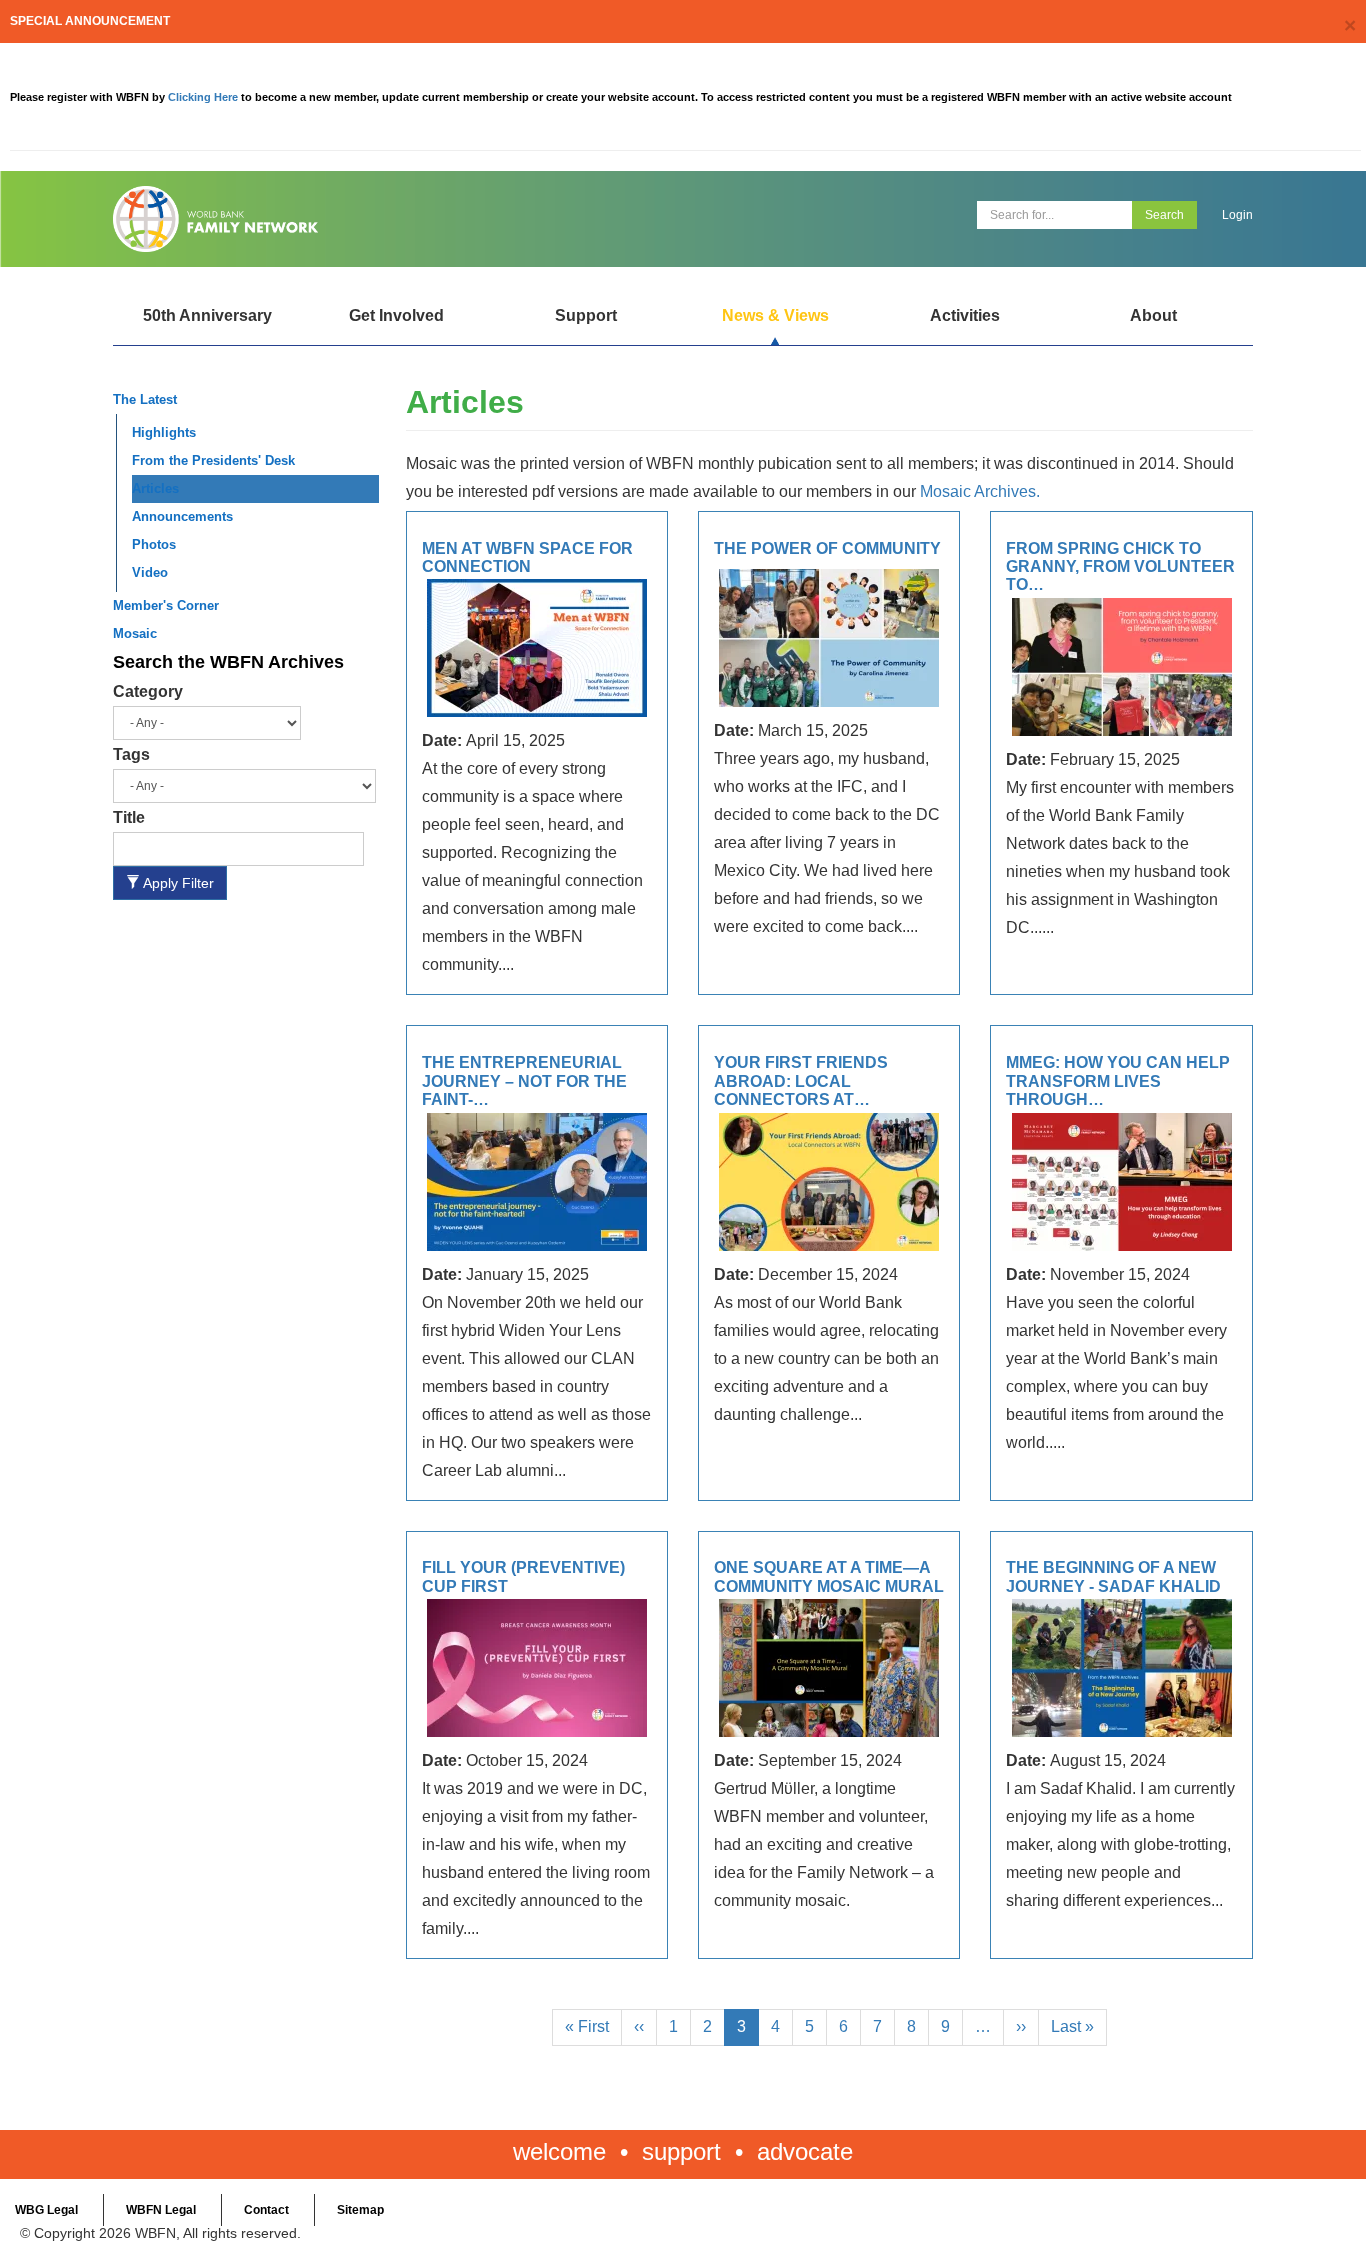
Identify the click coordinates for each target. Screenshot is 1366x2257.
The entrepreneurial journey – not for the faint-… (524, 1081)
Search (1164, 215)
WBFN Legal (161, 2210)
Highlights (164, 432)
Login (1237, 215)
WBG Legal (46, 2210)
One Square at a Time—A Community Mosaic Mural (829, 1576)
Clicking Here (204, 97)
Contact (266, 2210)
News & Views (775, 315)
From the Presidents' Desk (213, 460)
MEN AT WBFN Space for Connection (527, 557)
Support (586, 315)
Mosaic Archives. (980, 491)
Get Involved (396, 315)
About (1153, 315)
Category (148, 691)
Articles (155, 488)
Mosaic (135, 633)
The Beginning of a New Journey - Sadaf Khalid (1113, 1576)
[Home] (390, 219)
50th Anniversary (207, 315)
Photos (154, 544)
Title (129, 817)
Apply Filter (177, 883)
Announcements (182, 516)
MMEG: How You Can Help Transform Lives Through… (1118, 1081)
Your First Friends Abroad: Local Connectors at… (801, 1081)
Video (150, 572)
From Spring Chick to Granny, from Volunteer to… (1120, 567)
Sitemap (360, 2210)
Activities (965, 315)
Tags (131, 754)
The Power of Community (827, 548)
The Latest (145, 399)
